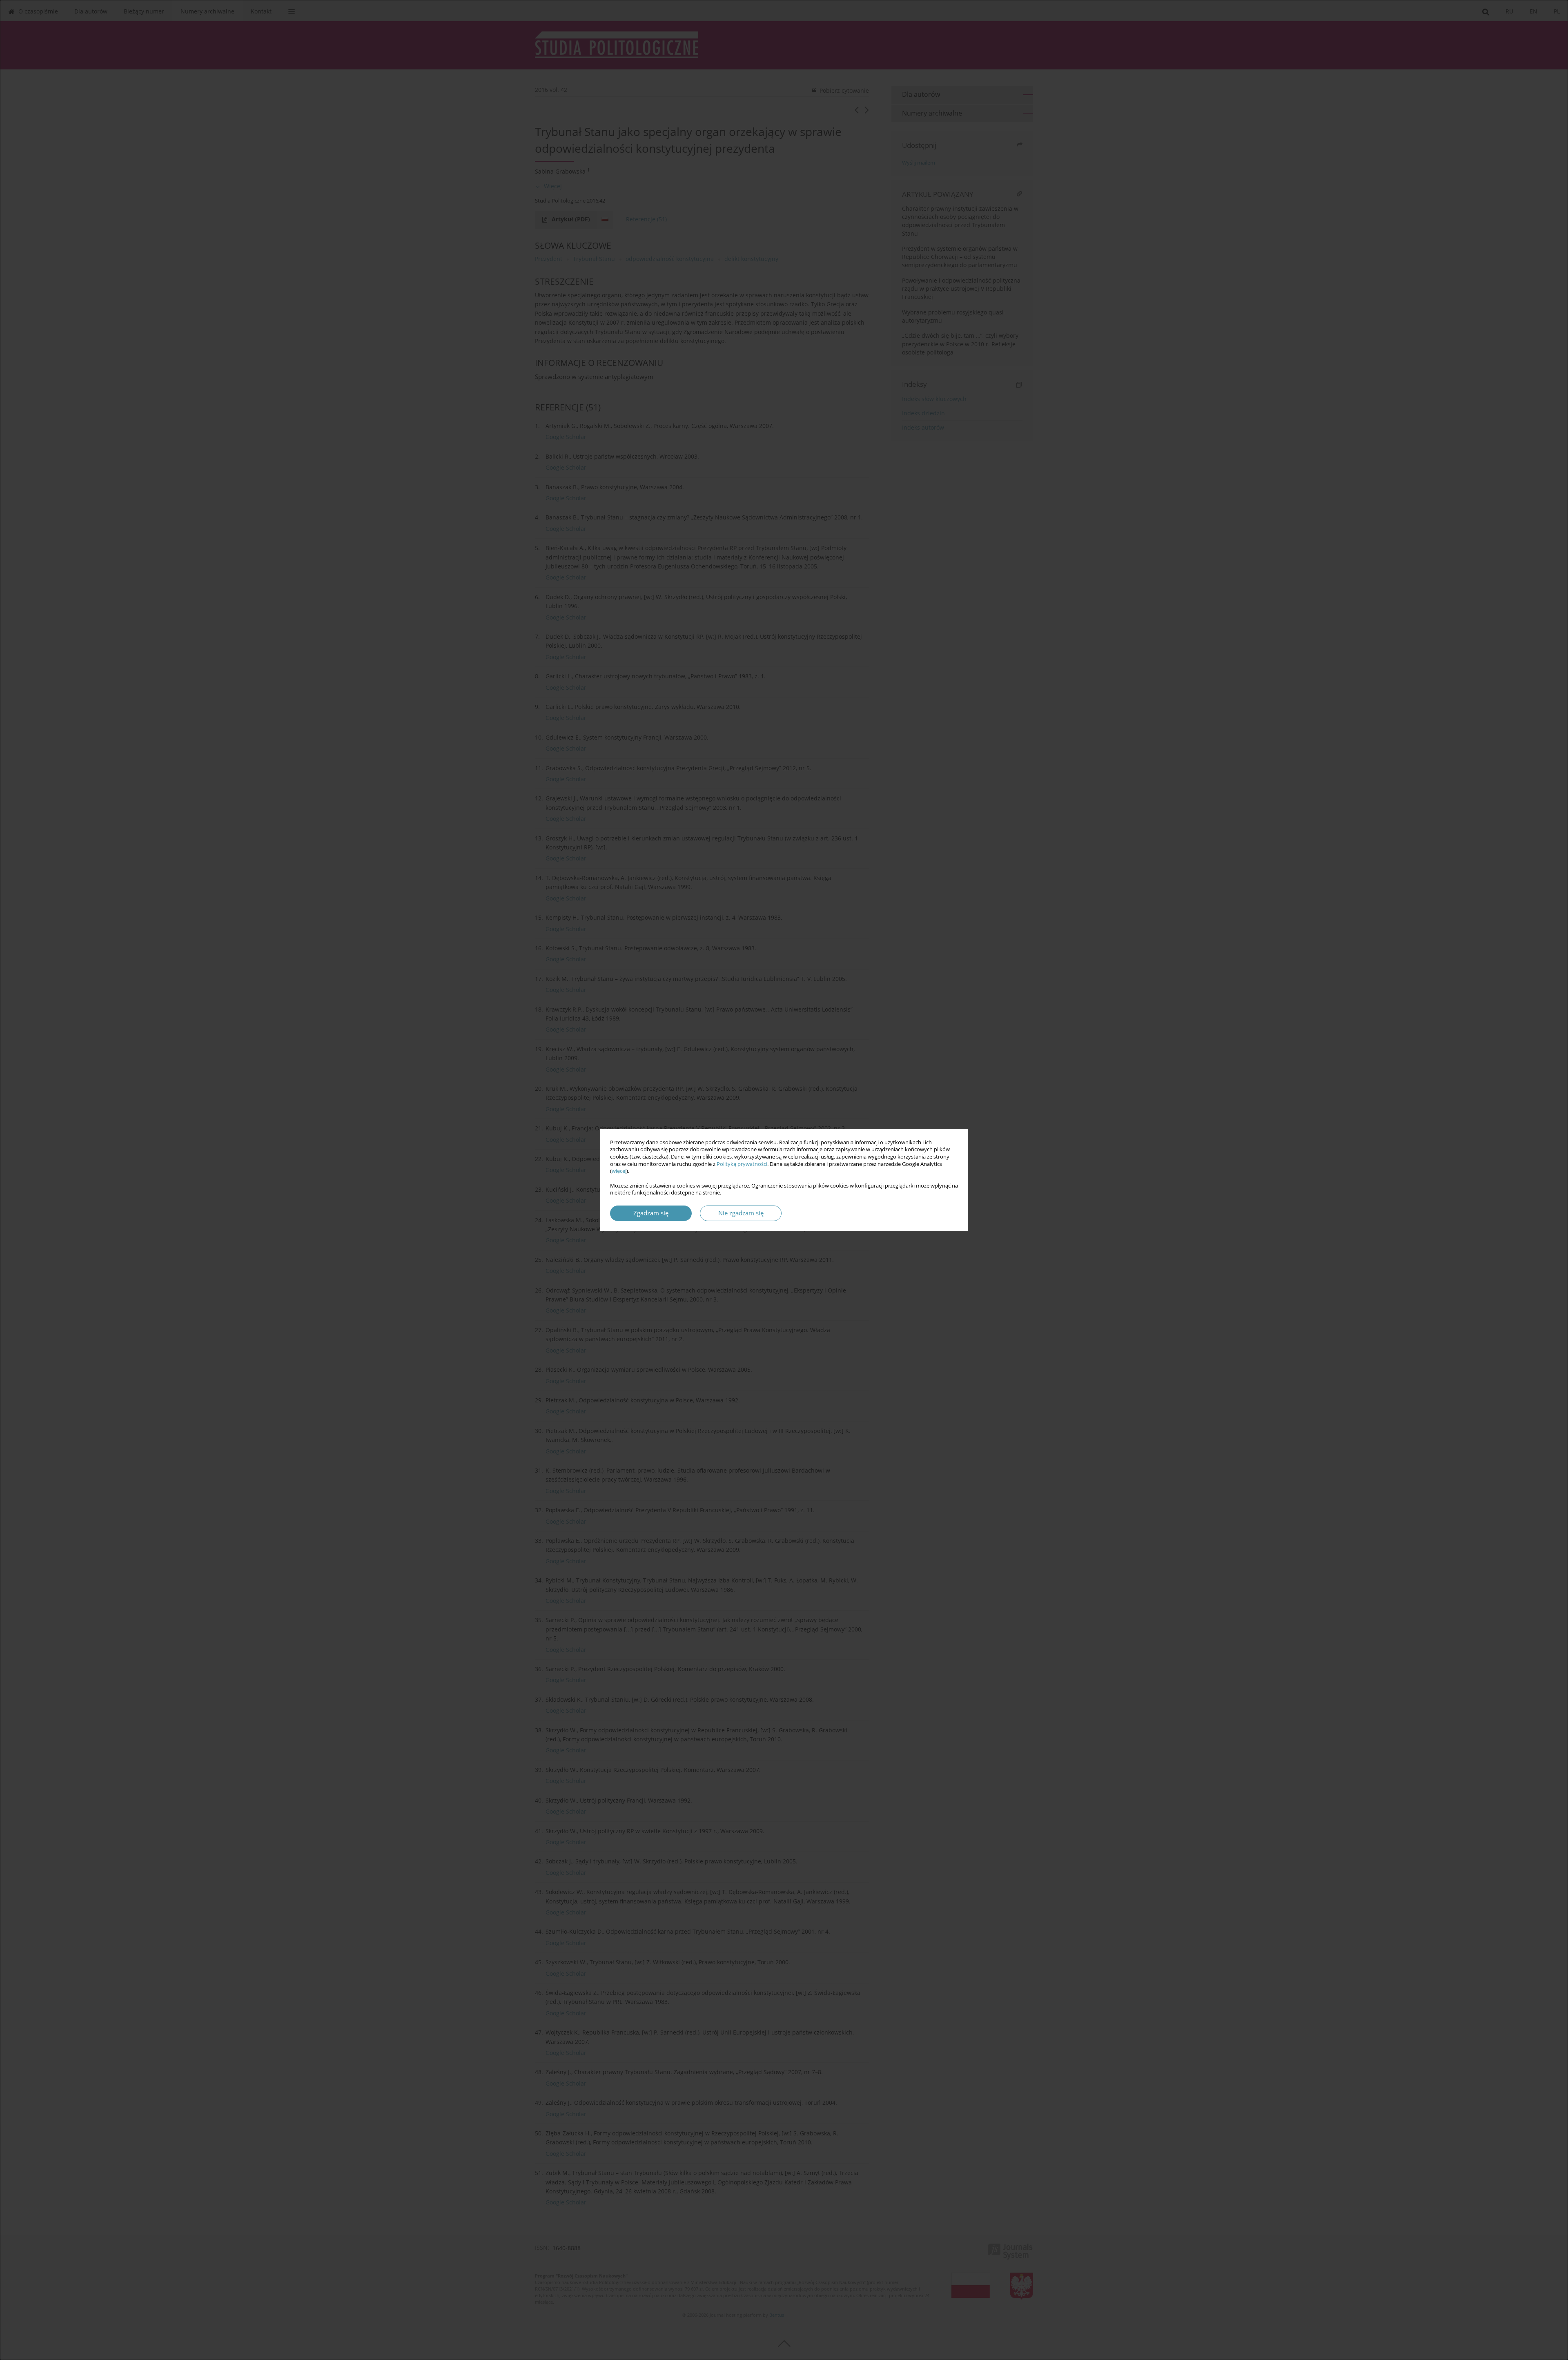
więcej (619, 1171)
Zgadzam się (651, 1213)
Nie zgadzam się (741, 1213)
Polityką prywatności (742, 1164)
